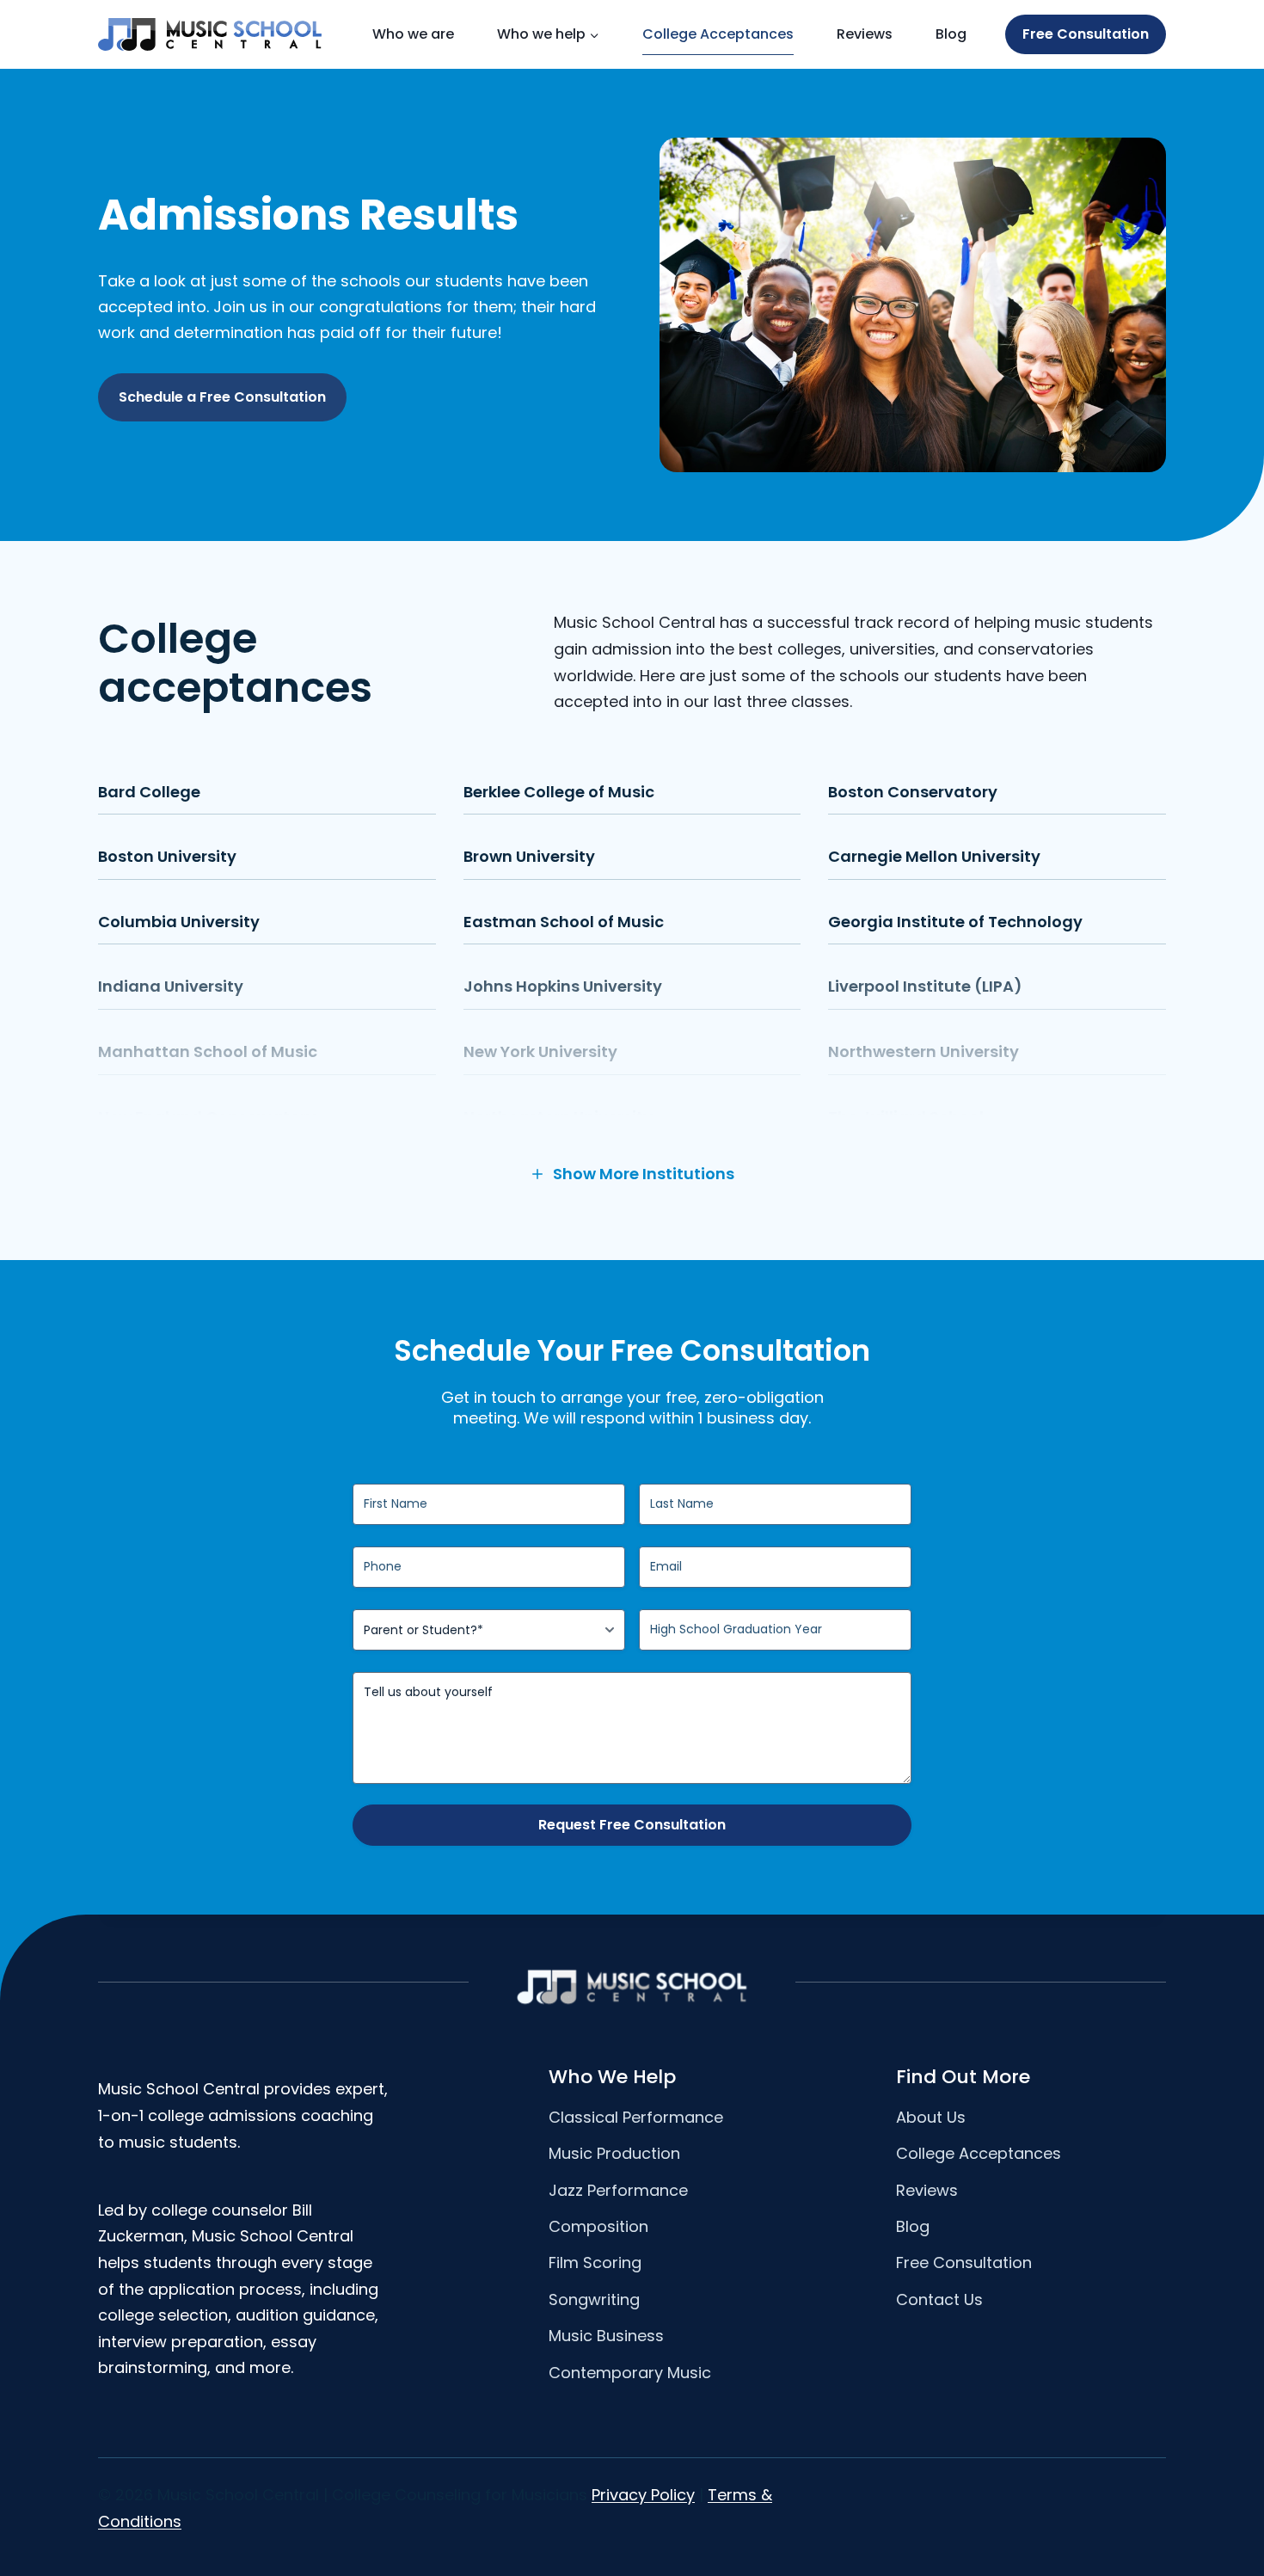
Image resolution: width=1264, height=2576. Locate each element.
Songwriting (594, 2299)
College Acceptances (718, 34)
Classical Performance (636, 2117)
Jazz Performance (618, 2190)
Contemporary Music (630, 2373)
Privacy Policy (643, 2495)
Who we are (413, 34)
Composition (598, 2226)
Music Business (606, 2336)
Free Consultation (1086, 34)
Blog (951, 34)
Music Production (614, 2153)
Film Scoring (595, 2262)
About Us (931, 2117)
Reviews (865, 34)
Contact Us (939, 2299)
